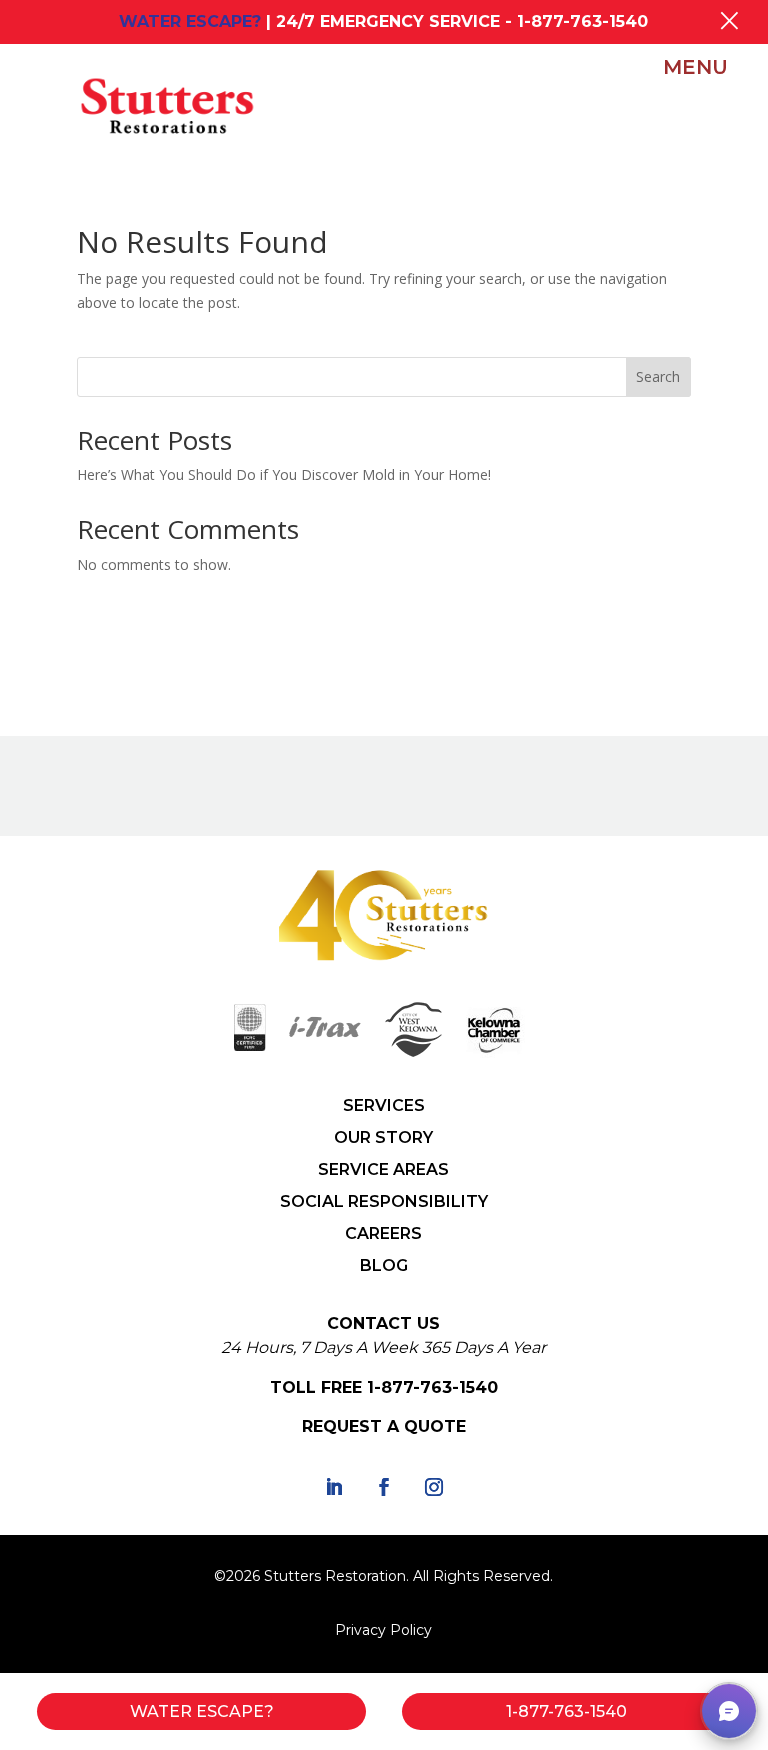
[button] (729, 1711)
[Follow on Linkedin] (334, 1487)
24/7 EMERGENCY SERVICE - (462, 21)
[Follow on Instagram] (434, 1487)
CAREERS (383, 1233)
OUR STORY (383, 1137)
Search (658, 376)
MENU (695, 67)
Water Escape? (202, 1711)
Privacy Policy (383, 1630)
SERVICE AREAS (383, 1169)
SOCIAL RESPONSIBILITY (384, 1201)
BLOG (384, 1265)
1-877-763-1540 (432, 1387)
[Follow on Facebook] (384, 1487)
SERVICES (384, 1105)
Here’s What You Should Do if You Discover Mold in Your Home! (284, 474)
